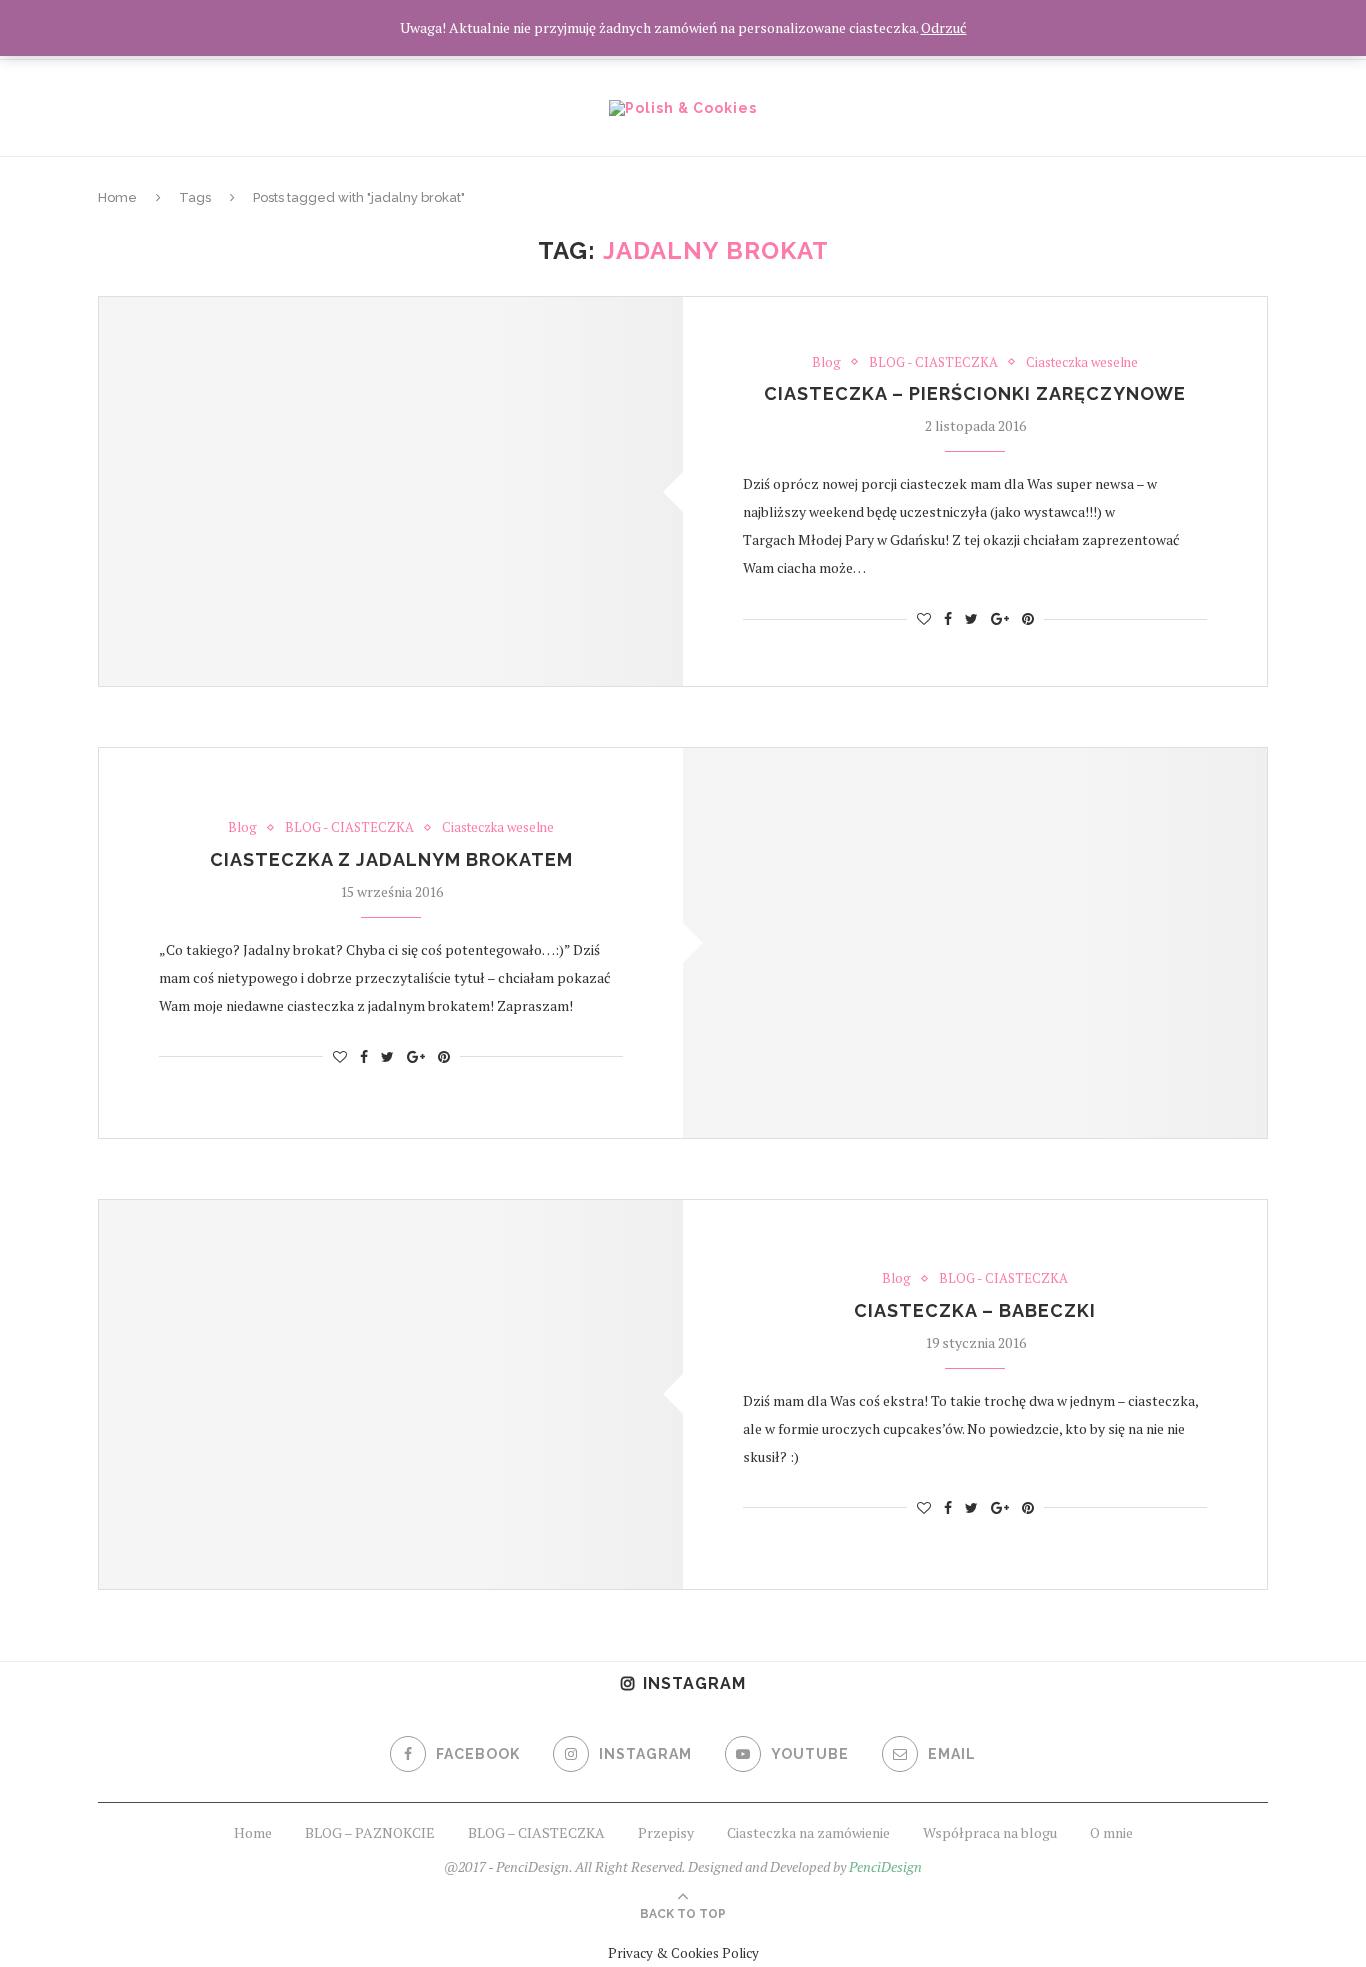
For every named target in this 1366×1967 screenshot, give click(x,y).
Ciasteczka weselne (1082, 363)
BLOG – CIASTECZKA (536, 1832)
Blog (826, 363)
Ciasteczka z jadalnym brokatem (391, 859)
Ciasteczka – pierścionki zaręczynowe (975, 393)
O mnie (1111, 1832)
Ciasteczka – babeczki (975, 1310)
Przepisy (666, 1832)
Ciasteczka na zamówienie (808, 1832)
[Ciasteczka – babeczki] (391, 1394)
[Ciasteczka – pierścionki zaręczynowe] (391, 491)
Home (117, 197)
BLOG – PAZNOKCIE (370, 1832)
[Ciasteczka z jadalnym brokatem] (975, 942)
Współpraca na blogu (990, 1832)
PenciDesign (885, 1866)
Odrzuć (944, 27)
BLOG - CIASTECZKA (933, 363)
